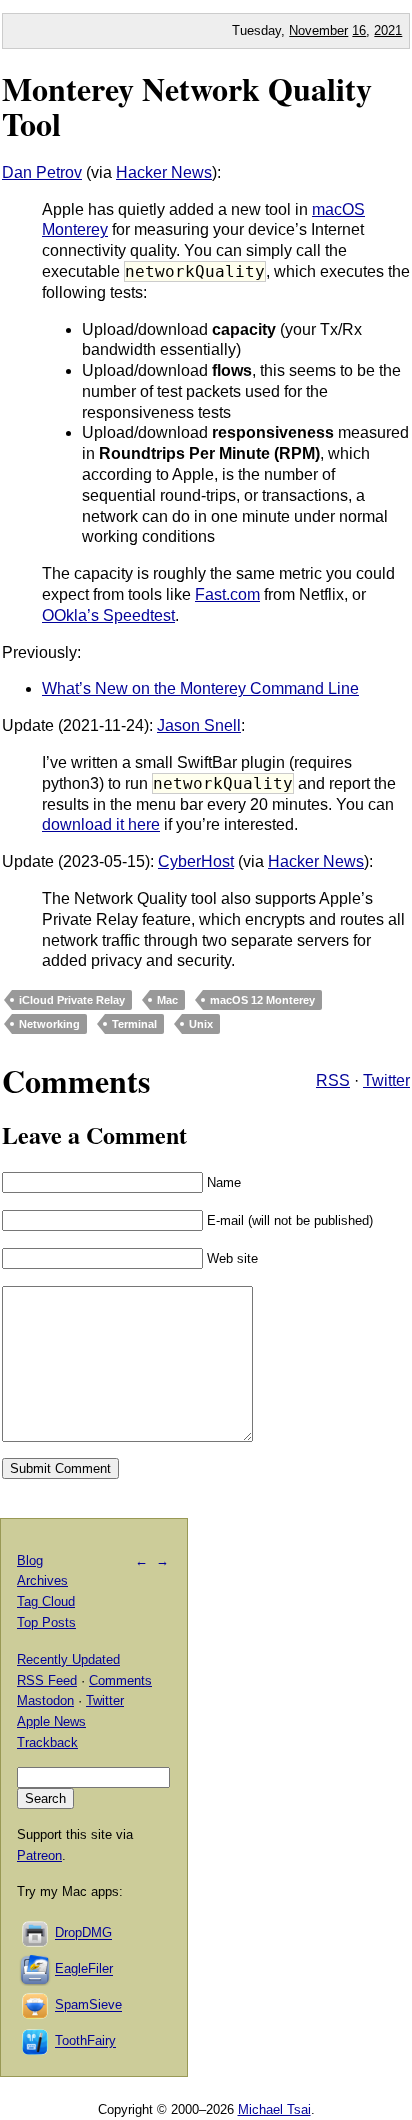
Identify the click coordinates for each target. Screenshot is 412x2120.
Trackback (47, 1742)
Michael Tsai (274, 2109)
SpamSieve (88, 2005)
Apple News (51, 1721)
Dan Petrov (42, 172)
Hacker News (164, 172)
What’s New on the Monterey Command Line (200, 688)
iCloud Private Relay (72, 1000)
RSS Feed (47, 1680)
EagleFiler (84, 1969)
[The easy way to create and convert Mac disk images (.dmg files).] (36, 1933)
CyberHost (196, 861)
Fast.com (227, 594)
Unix (201, 1024)
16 (359, 30)
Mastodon (45, 1700)
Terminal (134, 1024)
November (318, 30)
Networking (49, 1024)
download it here (101, 824)
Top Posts (46, 1622)
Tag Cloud (46, 1601)
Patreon (39, 1855)
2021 (388, 30)
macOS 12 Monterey (262, 1000)
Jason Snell (199, 725)
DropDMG (83, 1933)
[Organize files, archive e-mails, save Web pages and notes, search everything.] (36, 1969)
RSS (333, 1080)
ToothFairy (85, 2041)
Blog (30, 1560)
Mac (167, 1000)
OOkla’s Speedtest (108, 615)
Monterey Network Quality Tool (187, 106)
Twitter (386, 1080)
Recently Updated (68, 1659)
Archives (42, 1580)
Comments (120, 1680)
